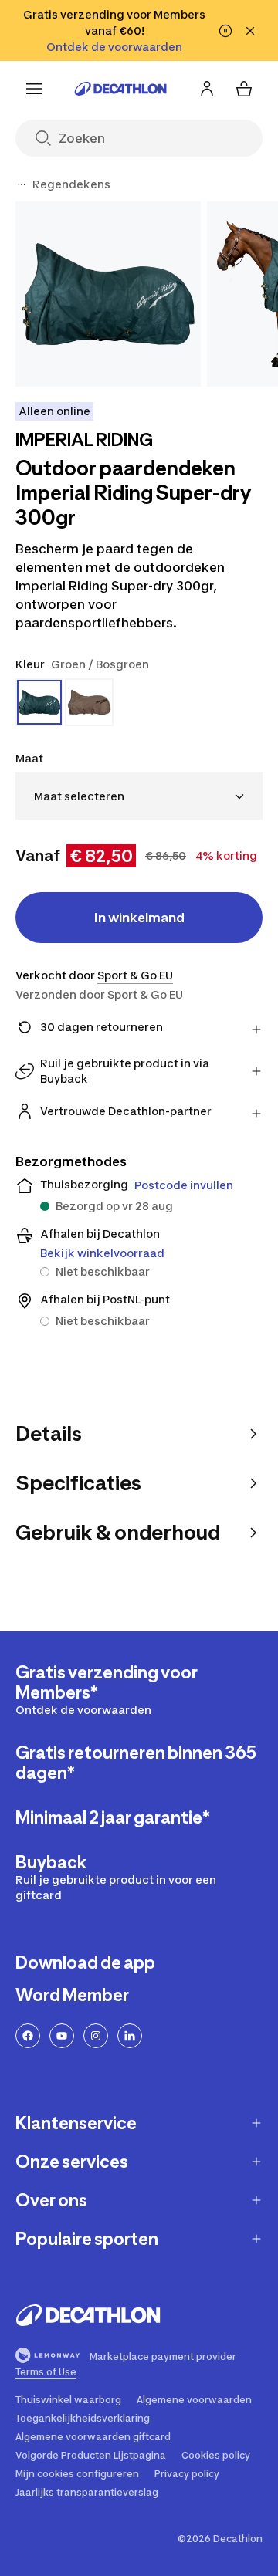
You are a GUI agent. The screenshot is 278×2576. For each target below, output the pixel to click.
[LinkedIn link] (130, 2036)
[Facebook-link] (28, 2036)
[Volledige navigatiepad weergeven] (22, 184)
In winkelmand (139, 918)
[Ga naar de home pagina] (120, 89)
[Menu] (34, 89)
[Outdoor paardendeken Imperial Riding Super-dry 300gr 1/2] (108, 294)
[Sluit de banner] (250, 31)
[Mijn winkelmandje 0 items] (244, 89)
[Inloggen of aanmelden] (207, 89)
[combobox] (139, 796)
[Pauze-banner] (225, 31)
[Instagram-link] (96, 2036)
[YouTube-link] (62, 2036)
